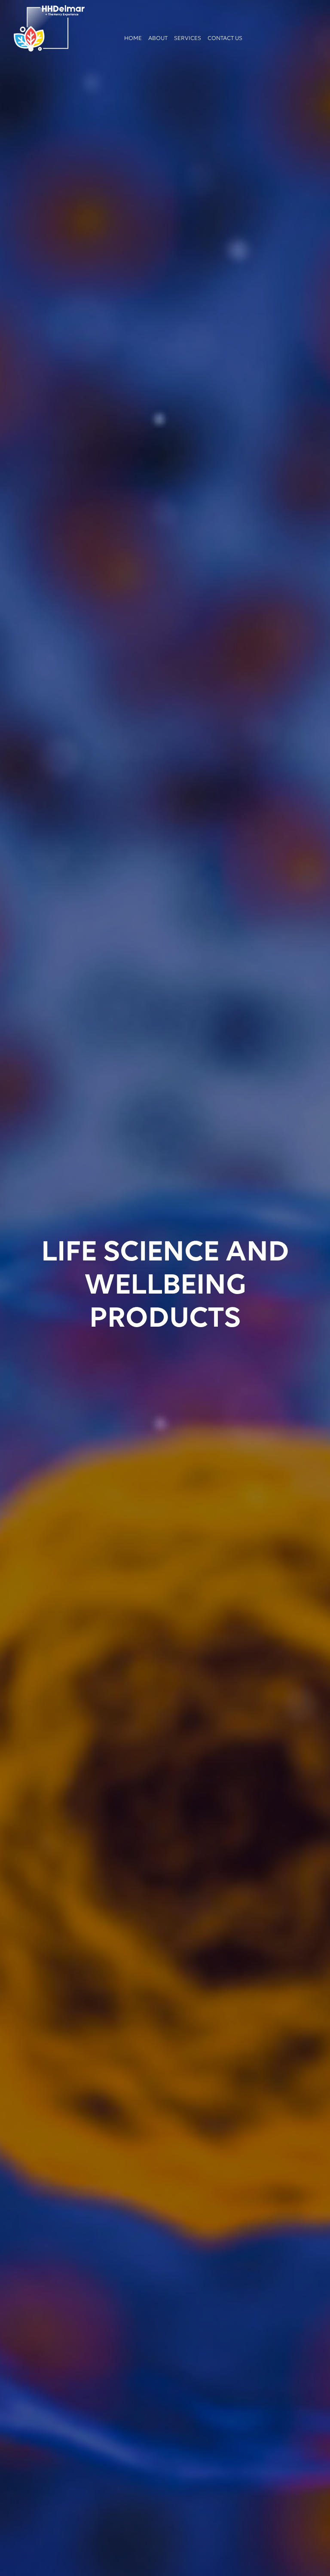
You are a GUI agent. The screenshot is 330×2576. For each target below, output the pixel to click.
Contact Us (225, 38)
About (158, 38)
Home (133, 38)
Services (188, 38)
